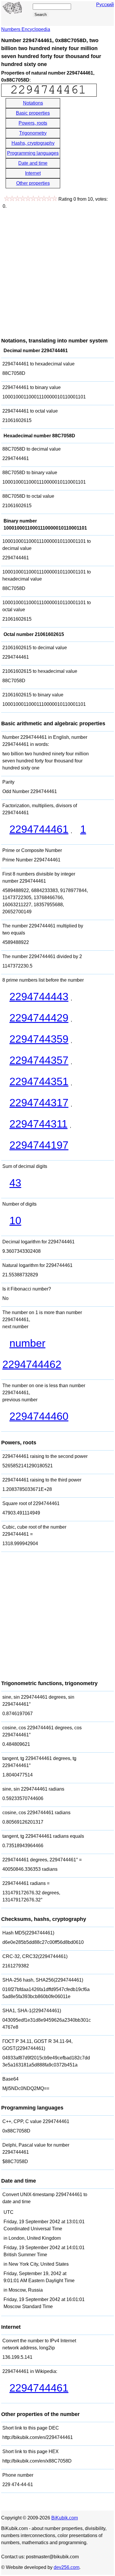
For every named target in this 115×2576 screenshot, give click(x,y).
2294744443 (39, 997)
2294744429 (39, 1018)
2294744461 (39, 829)
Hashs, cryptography (33, 143)
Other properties (33, 183)
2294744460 (39, 1416)
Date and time (33, 163)
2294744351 (39, 1081)
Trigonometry (33, 133)
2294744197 (39, 1145)
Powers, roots (33, 123)
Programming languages (33, 153)
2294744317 (39, 1103)
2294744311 (38, 1124)
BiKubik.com (65, 2518)
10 (15, 1221)
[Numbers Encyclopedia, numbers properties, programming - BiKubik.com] (13, 12)
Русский (105, 5)
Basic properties (33, 113)
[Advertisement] (57, 270)
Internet (33, 173)
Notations (33, 103)
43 (15, 1183)
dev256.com (66, 2567)
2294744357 (39, 1060)
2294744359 (39, 1039)
